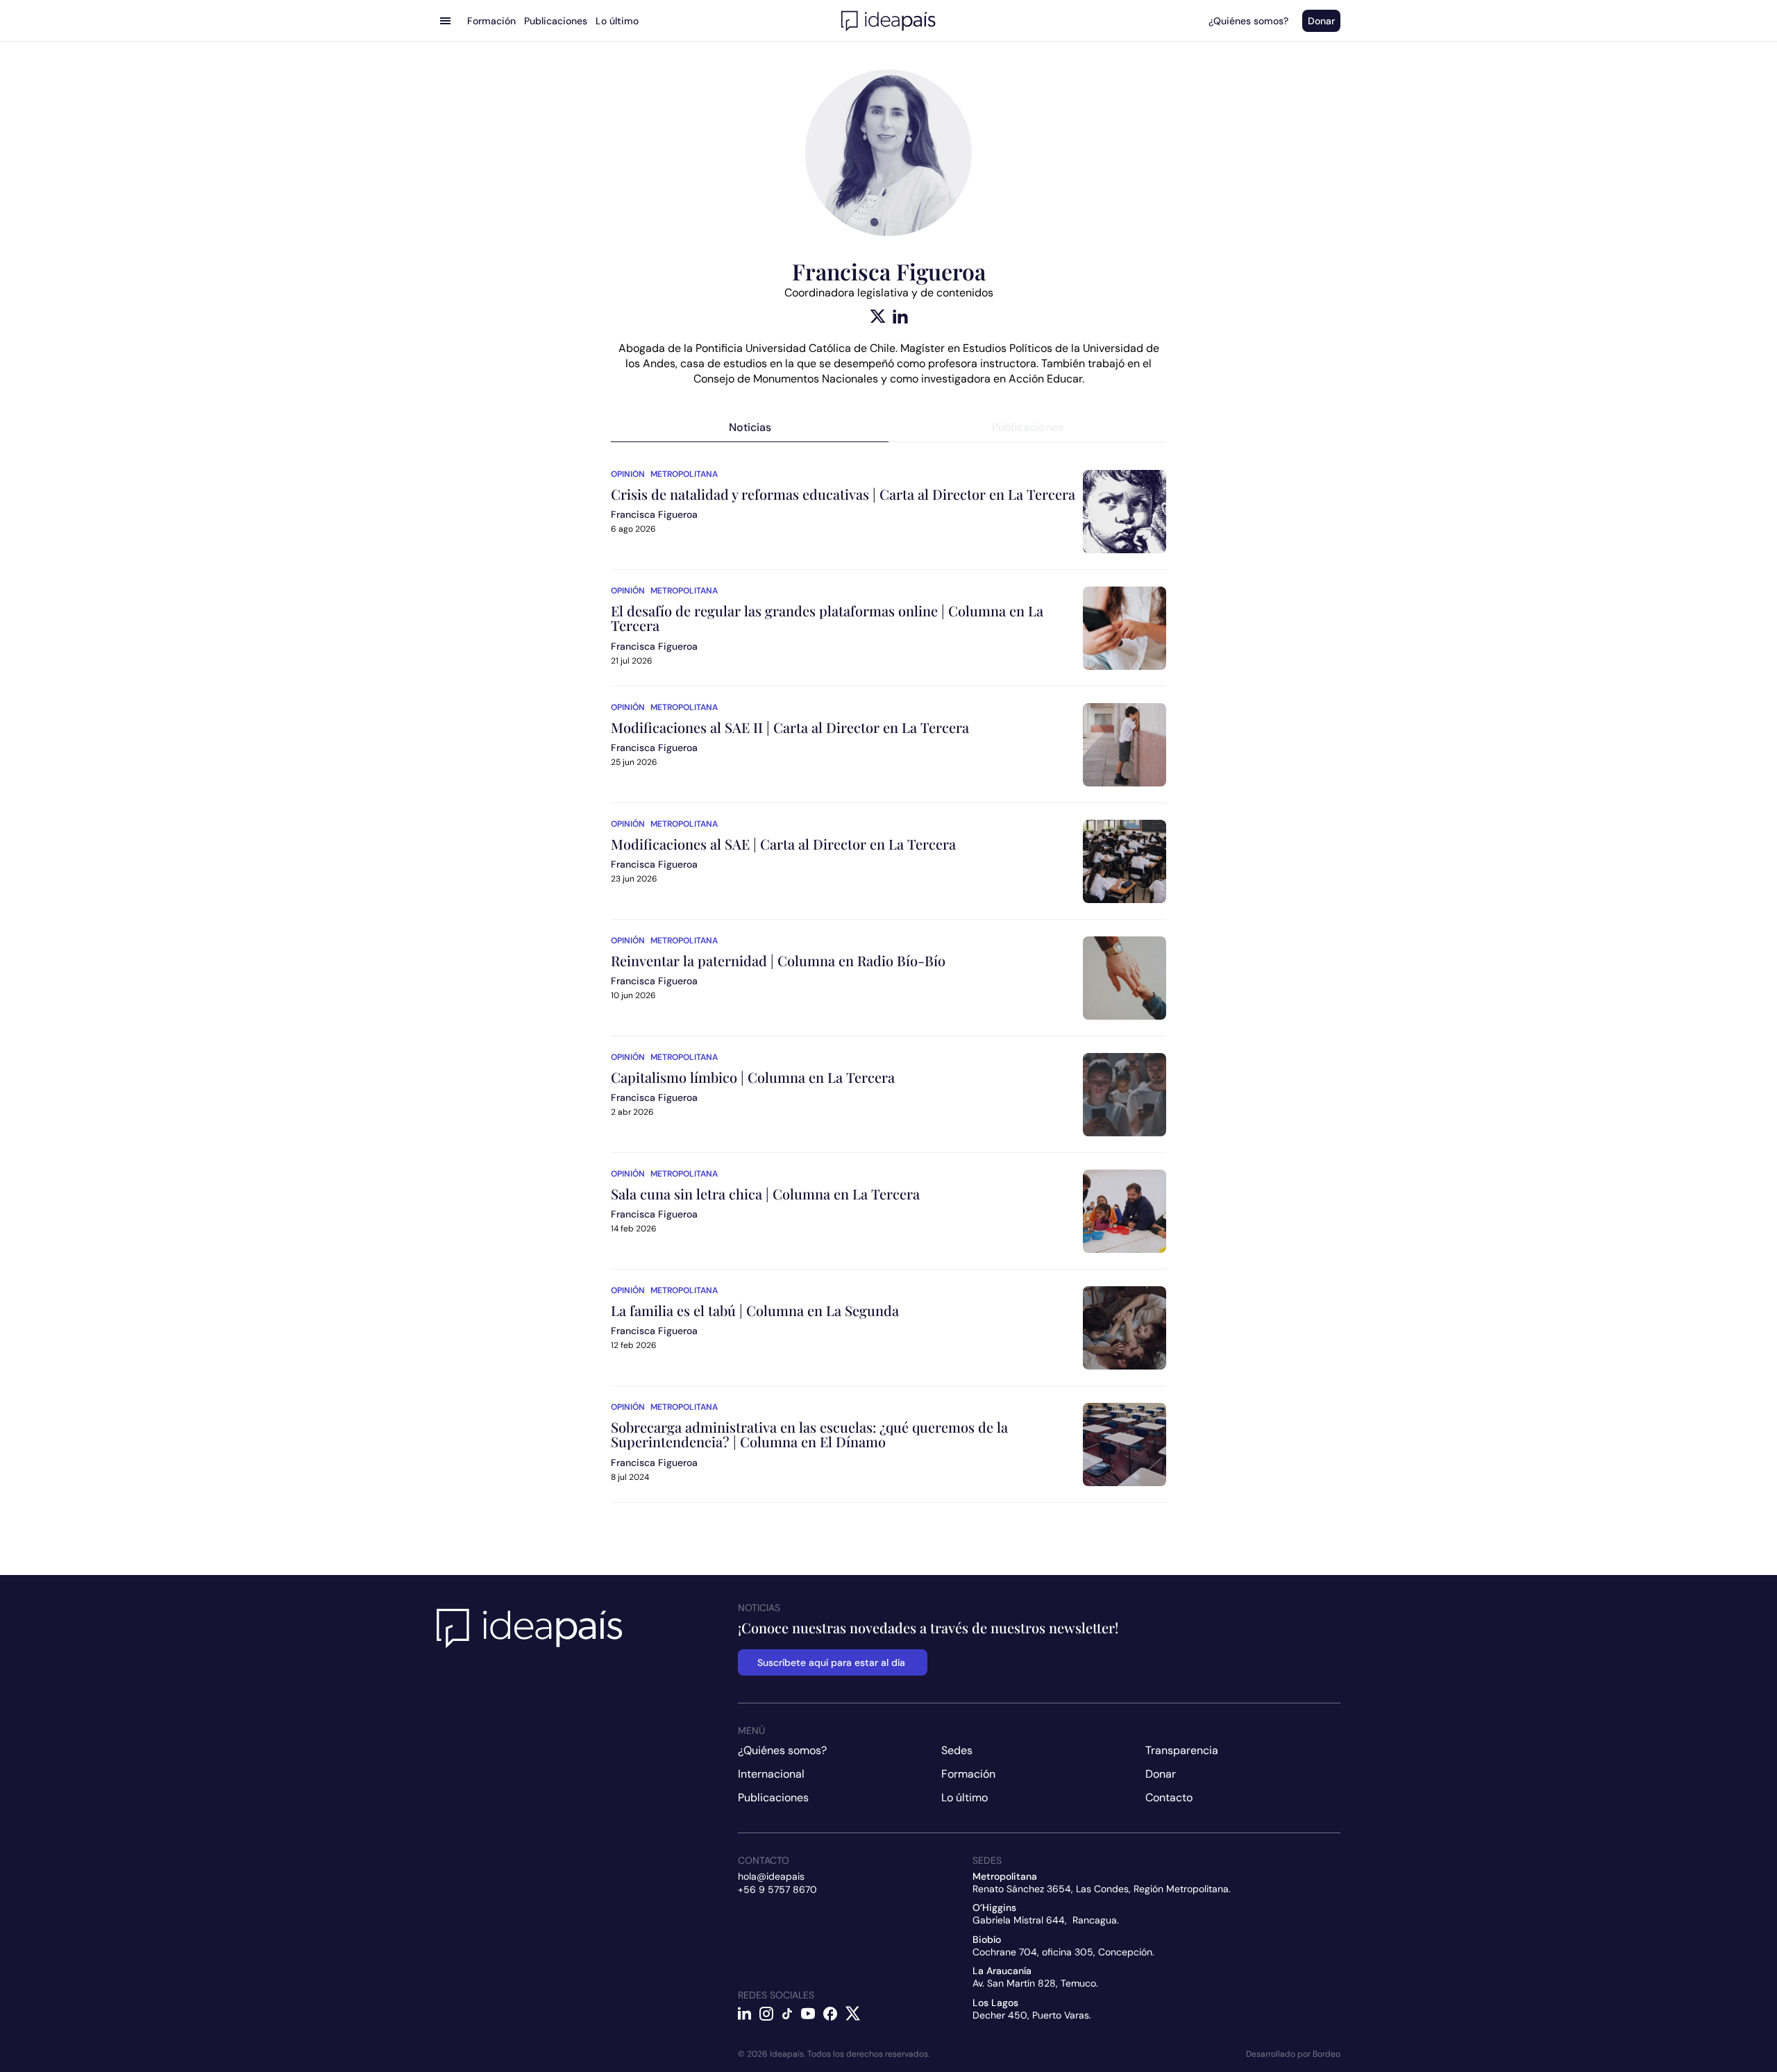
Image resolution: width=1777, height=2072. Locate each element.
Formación (968, 1774)
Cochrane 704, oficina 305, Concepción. (1063, 1952)
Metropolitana (684, 474)
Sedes (957, 1750)
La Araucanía (1002, 1971)
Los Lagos (995, 2003)
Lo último (965, 1797)
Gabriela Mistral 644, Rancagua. (1046, 1920)
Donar (1161, 1774)
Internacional (771, 1774)
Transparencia (1182, 1750)
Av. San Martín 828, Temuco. (1035, 1983)
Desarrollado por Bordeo (1293, 2054)
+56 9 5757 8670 (777, 1889)
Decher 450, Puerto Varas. (1032, 2015)
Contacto (1169, 1797)
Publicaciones (773, 1797)
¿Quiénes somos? (782, 1750)
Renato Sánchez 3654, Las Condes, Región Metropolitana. (1102, 1889)
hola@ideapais (771, 1876)
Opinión (628, 474)
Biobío (987, 1939)
